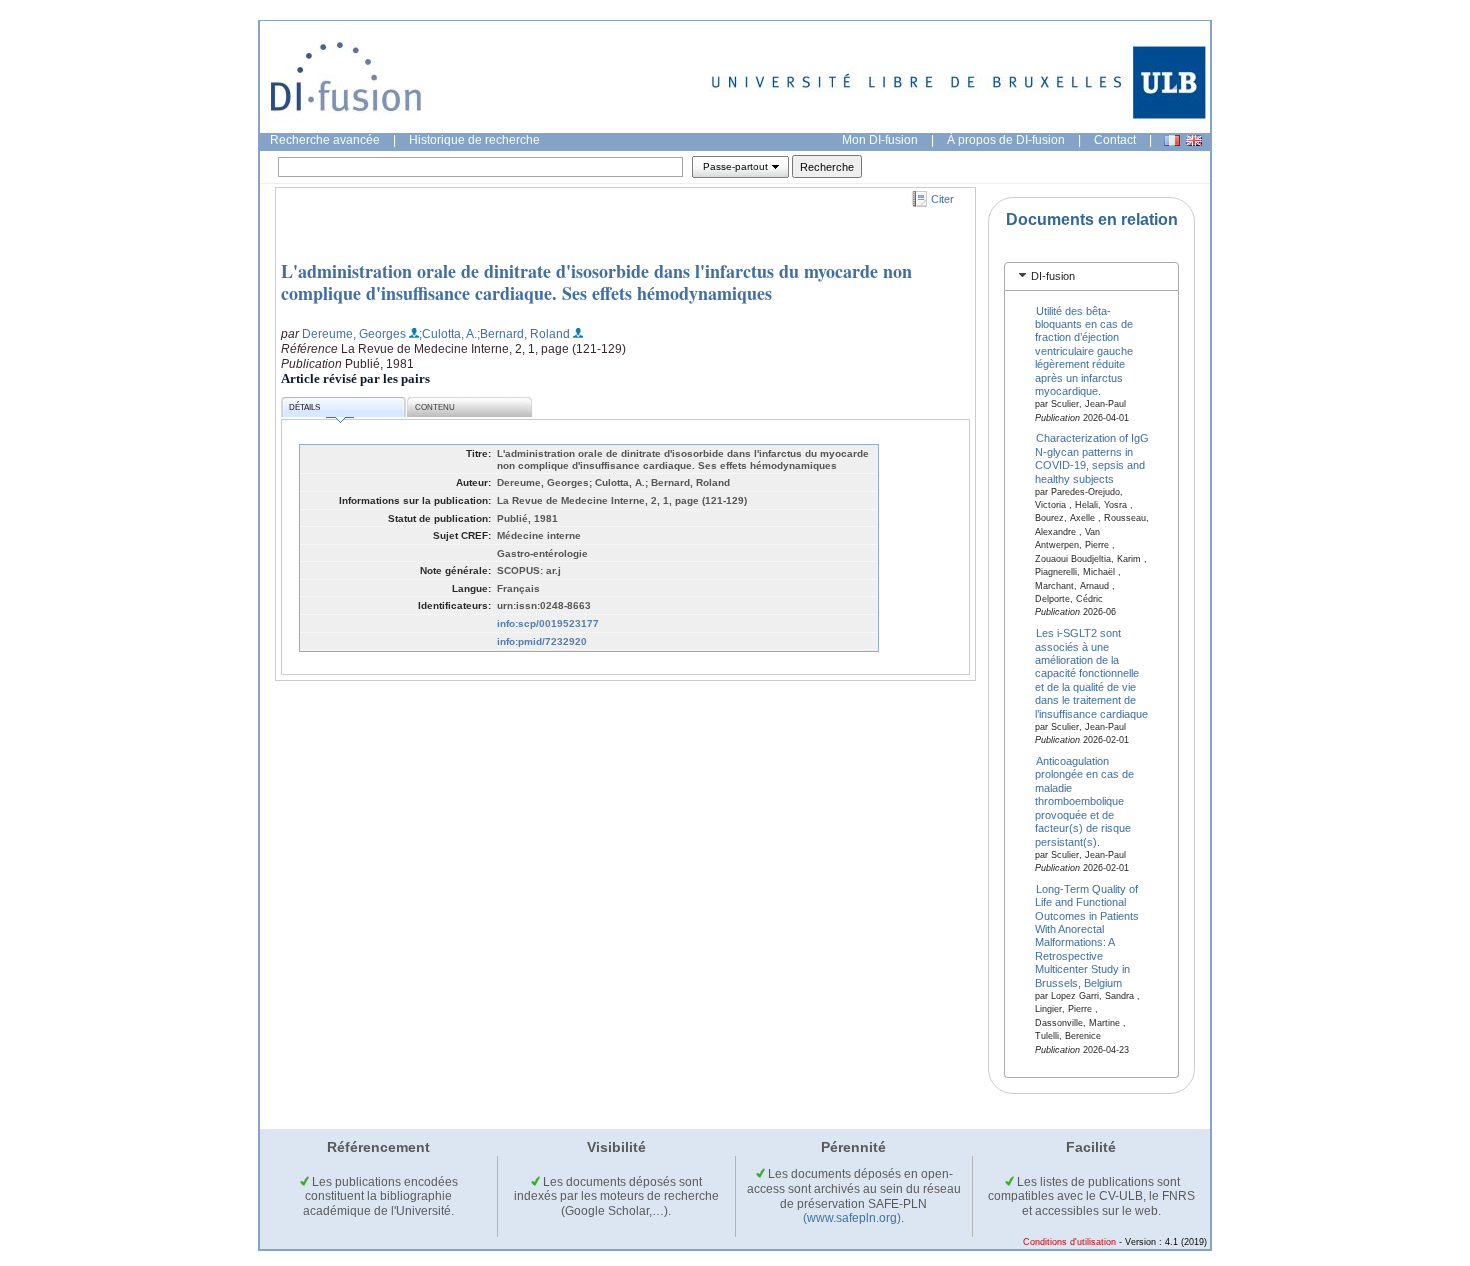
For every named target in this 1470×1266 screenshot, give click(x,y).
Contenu (435, 407)
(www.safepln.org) (852, 1218)
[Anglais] (1194, 140)
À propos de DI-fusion (1006, 140)
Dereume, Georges (354, 334)
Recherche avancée (325, 140)
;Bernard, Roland (523, 334)
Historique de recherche (474, 140)
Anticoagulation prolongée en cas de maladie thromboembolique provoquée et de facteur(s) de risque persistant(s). (1084, 801)
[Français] (1172, 140)
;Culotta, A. (448, 334)
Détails (304, 407)
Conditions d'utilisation (1069, 1242)
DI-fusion (1053, 276)
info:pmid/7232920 (542, 641)
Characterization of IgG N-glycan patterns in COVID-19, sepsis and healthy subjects (1092, 458)
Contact (1115, 140)
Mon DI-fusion (880, 140)
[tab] (1091, 276)
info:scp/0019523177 (548, 623)
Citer (942, 199)
